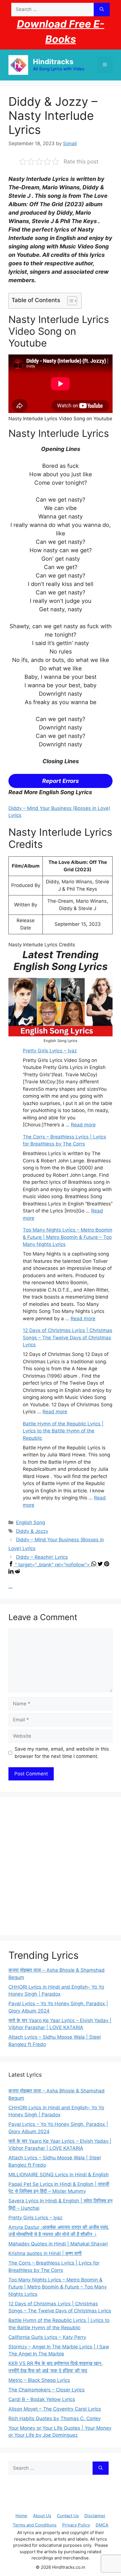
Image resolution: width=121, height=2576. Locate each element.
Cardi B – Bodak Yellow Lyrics (42, 2399)
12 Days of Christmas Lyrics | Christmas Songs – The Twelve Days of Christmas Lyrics (68, 1338)
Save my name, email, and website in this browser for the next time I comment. (62, 1753)
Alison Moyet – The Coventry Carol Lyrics (55, 2409)
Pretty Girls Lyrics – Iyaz (50, 1051)
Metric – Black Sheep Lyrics (39, 2380)
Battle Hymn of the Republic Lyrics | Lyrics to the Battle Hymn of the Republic (63, 1431)
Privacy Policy (76, 2525)
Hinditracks (53, 62)
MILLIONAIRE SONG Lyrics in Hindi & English (59, 2175)
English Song (31, 1522)
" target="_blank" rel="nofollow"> (53, 1565)
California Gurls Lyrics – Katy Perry (47, 2337)
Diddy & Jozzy (32, 1531)
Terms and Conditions (35, 2525)
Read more (83, 1125)
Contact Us (68, 2516)
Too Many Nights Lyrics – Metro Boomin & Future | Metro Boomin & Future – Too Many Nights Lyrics (68, 1237)
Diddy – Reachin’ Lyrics (42, 1557)
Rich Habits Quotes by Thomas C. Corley (55, 2418)
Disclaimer (95, 2516)
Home (21, 2516)
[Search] (102, 10)
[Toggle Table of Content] (69, 301)
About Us (42, 2516)
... (11, 1586)
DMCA (102, 2525)
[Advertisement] (60, 1866)
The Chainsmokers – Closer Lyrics (47, 2390)
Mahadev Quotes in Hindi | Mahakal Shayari (58, 2244)
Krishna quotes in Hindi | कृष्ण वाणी (45, 2253)
